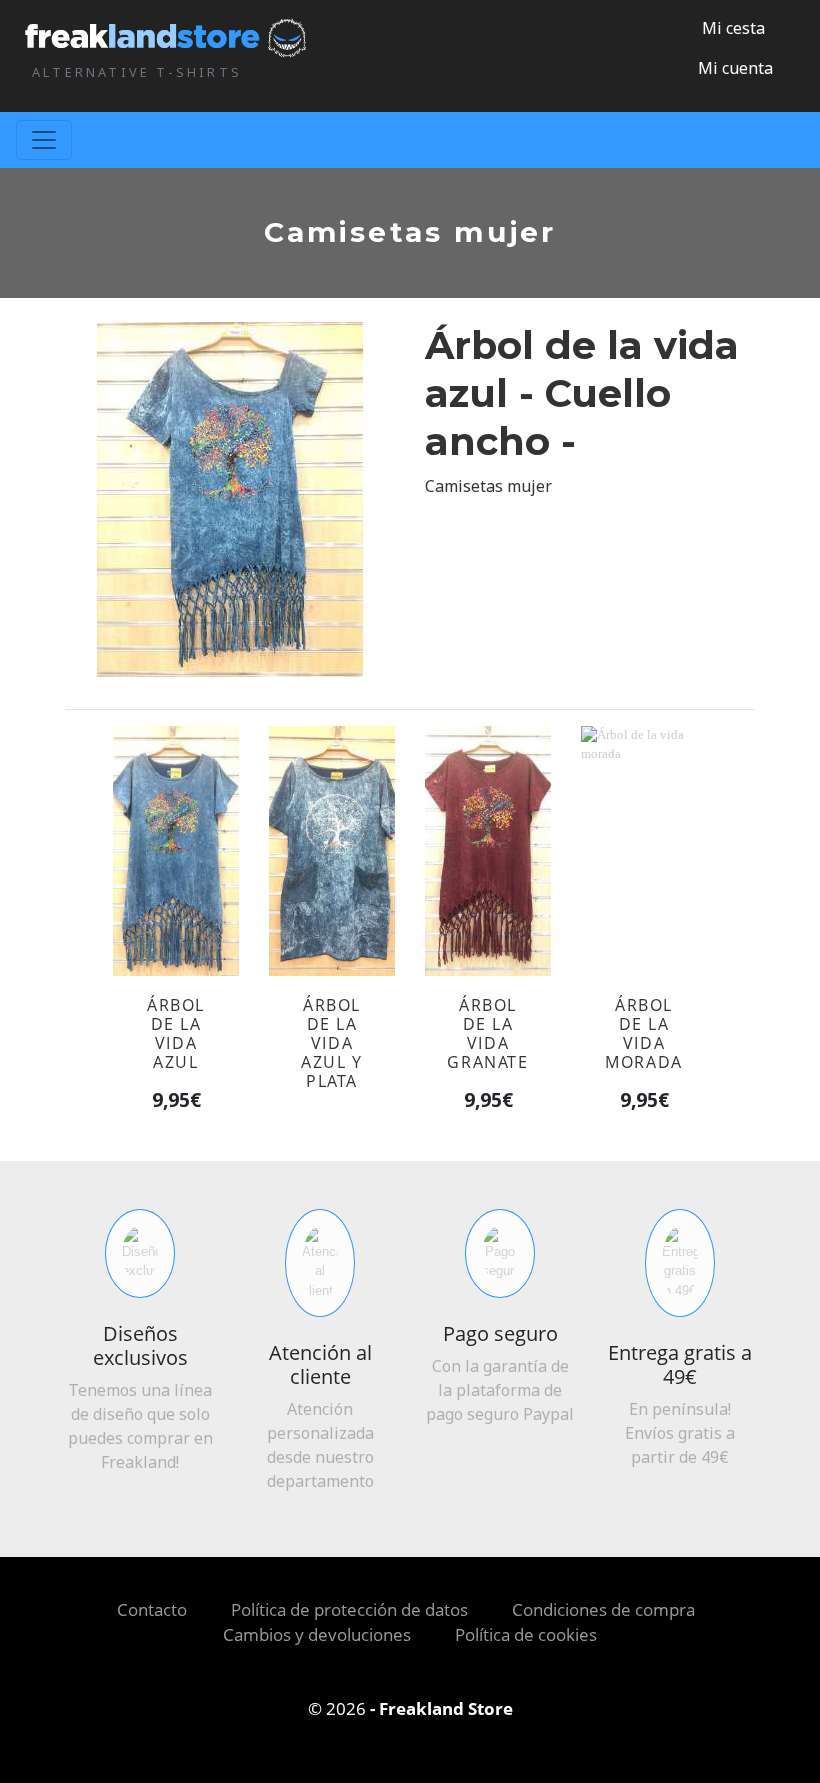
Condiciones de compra (603, 1609)
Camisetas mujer (488, 486)
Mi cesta (731, 28)
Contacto (152, 1609)
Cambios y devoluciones (317, 1634)
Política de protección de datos (349, 1609)
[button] (727, 68)
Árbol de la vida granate (487, 1034)
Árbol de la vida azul (176, 1034)
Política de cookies (526, 1634)
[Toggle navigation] (44, 140)
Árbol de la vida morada (644, 1034)
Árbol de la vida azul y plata (332, 1043)
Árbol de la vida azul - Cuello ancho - (582, 393)
